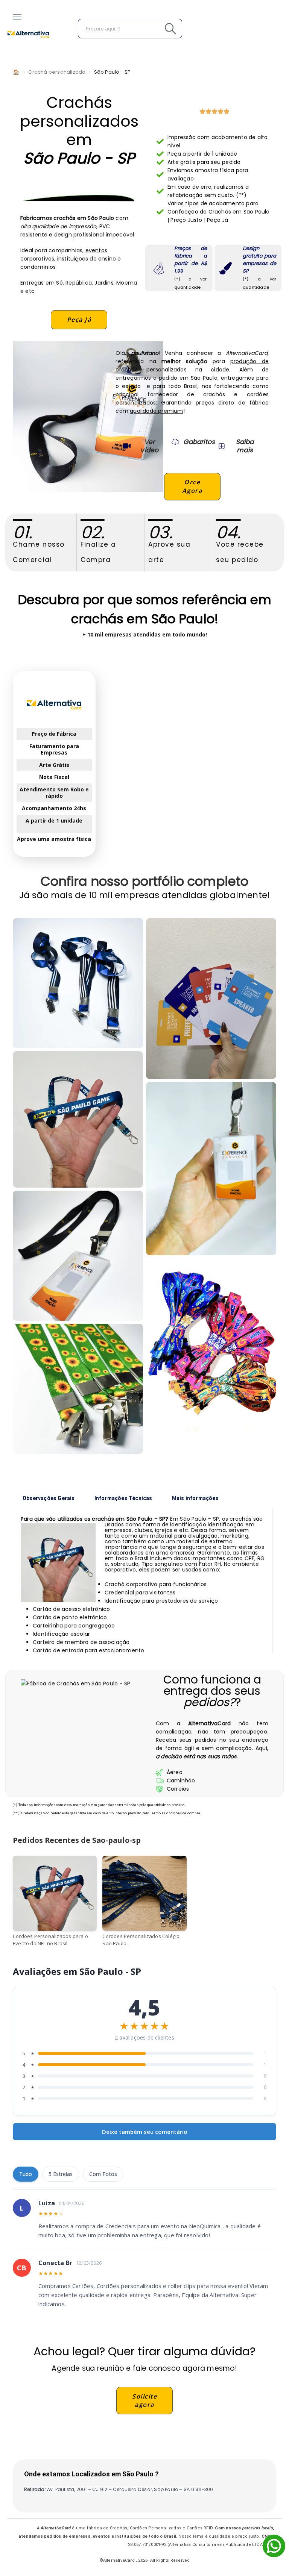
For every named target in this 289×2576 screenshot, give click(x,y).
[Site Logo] (28, 34)
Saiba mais (245, 446)
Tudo (26, 2174)
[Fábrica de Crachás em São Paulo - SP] (78, 983)
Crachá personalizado (57, 72)
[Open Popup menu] (17, 17)
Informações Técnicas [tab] (123, 1498)
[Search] (154, 29)
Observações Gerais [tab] (49, 1498)
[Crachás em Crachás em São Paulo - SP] (78, 1119)
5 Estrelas (61, 2174)
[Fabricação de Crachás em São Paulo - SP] (78, 1389)
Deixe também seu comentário (145, 2132)
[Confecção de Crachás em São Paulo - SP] (211, 999)
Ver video (149, 446)
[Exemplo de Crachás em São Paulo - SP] (78, 1256)
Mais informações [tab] (195, 1498)
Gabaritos (199, 442)
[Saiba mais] (221, 446)
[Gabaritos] (175, 442)
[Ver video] (127, 446)
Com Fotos (103, 2174)
